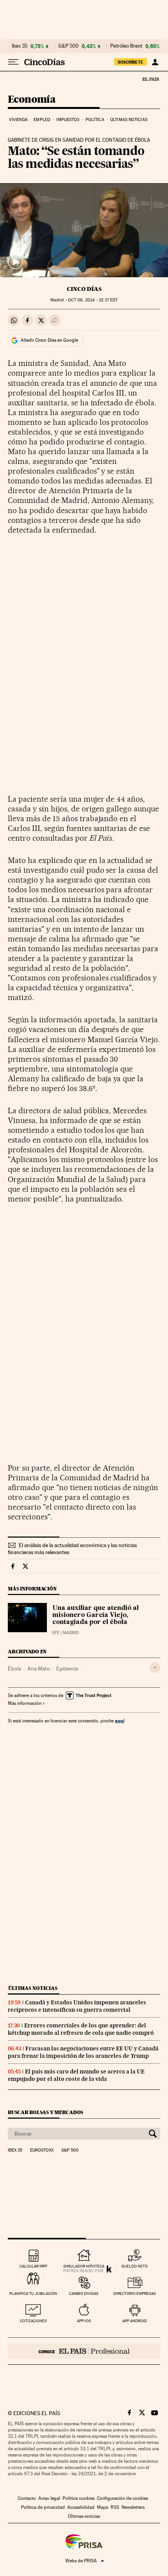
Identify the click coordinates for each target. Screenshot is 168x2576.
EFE (56, 1633)
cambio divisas (84, 2293)
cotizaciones (33, 2321)
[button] (84, 230)
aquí (120, 1721)
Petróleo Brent (126, 46)
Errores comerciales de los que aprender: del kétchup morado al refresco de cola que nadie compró (81, 2029)
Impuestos (68, 120)
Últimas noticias (129, 120)
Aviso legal (49, 2498)
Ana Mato (39, 1669)
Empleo (42, 120)
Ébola (14, 1669)
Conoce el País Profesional (84, 2351)
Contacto (27, 2498)
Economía (32, 100)
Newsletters (133, 2507)
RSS (115, 2507)
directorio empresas (135, 2293)
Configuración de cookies (122, 2498)
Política (95, 120)
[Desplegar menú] (13, 62)
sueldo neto (135, 2266)
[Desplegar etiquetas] (155, 1668)
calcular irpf (33, 2266)
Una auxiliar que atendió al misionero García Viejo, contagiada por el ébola (96, 1615)
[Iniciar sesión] (155, 62)
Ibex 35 (20, 46)
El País (150, 79)
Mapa (103, 2507)
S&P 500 (68, 46)
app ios (84, 2321)
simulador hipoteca (84, 2266)
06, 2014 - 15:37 (93, 300)
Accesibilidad (81, 2507)
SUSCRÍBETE (130, 62)
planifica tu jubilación (33, 2293)
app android (135, 2321)
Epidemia (67, 1669)
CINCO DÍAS (84, 289)
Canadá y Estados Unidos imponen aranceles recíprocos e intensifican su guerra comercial (77, 2006)
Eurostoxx (42, 2150)
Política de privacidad (43, 2507)
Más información (25, 1703)
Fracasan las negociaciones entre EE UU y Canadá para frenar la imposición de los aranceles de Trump (83, 2052)
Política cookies (79, 2498)
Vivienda (18, 120)
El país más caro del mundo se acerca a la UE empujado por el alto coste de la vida (76, 2075)
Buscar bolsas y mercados (46, 2112)
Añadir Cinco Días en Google (49, 340)
